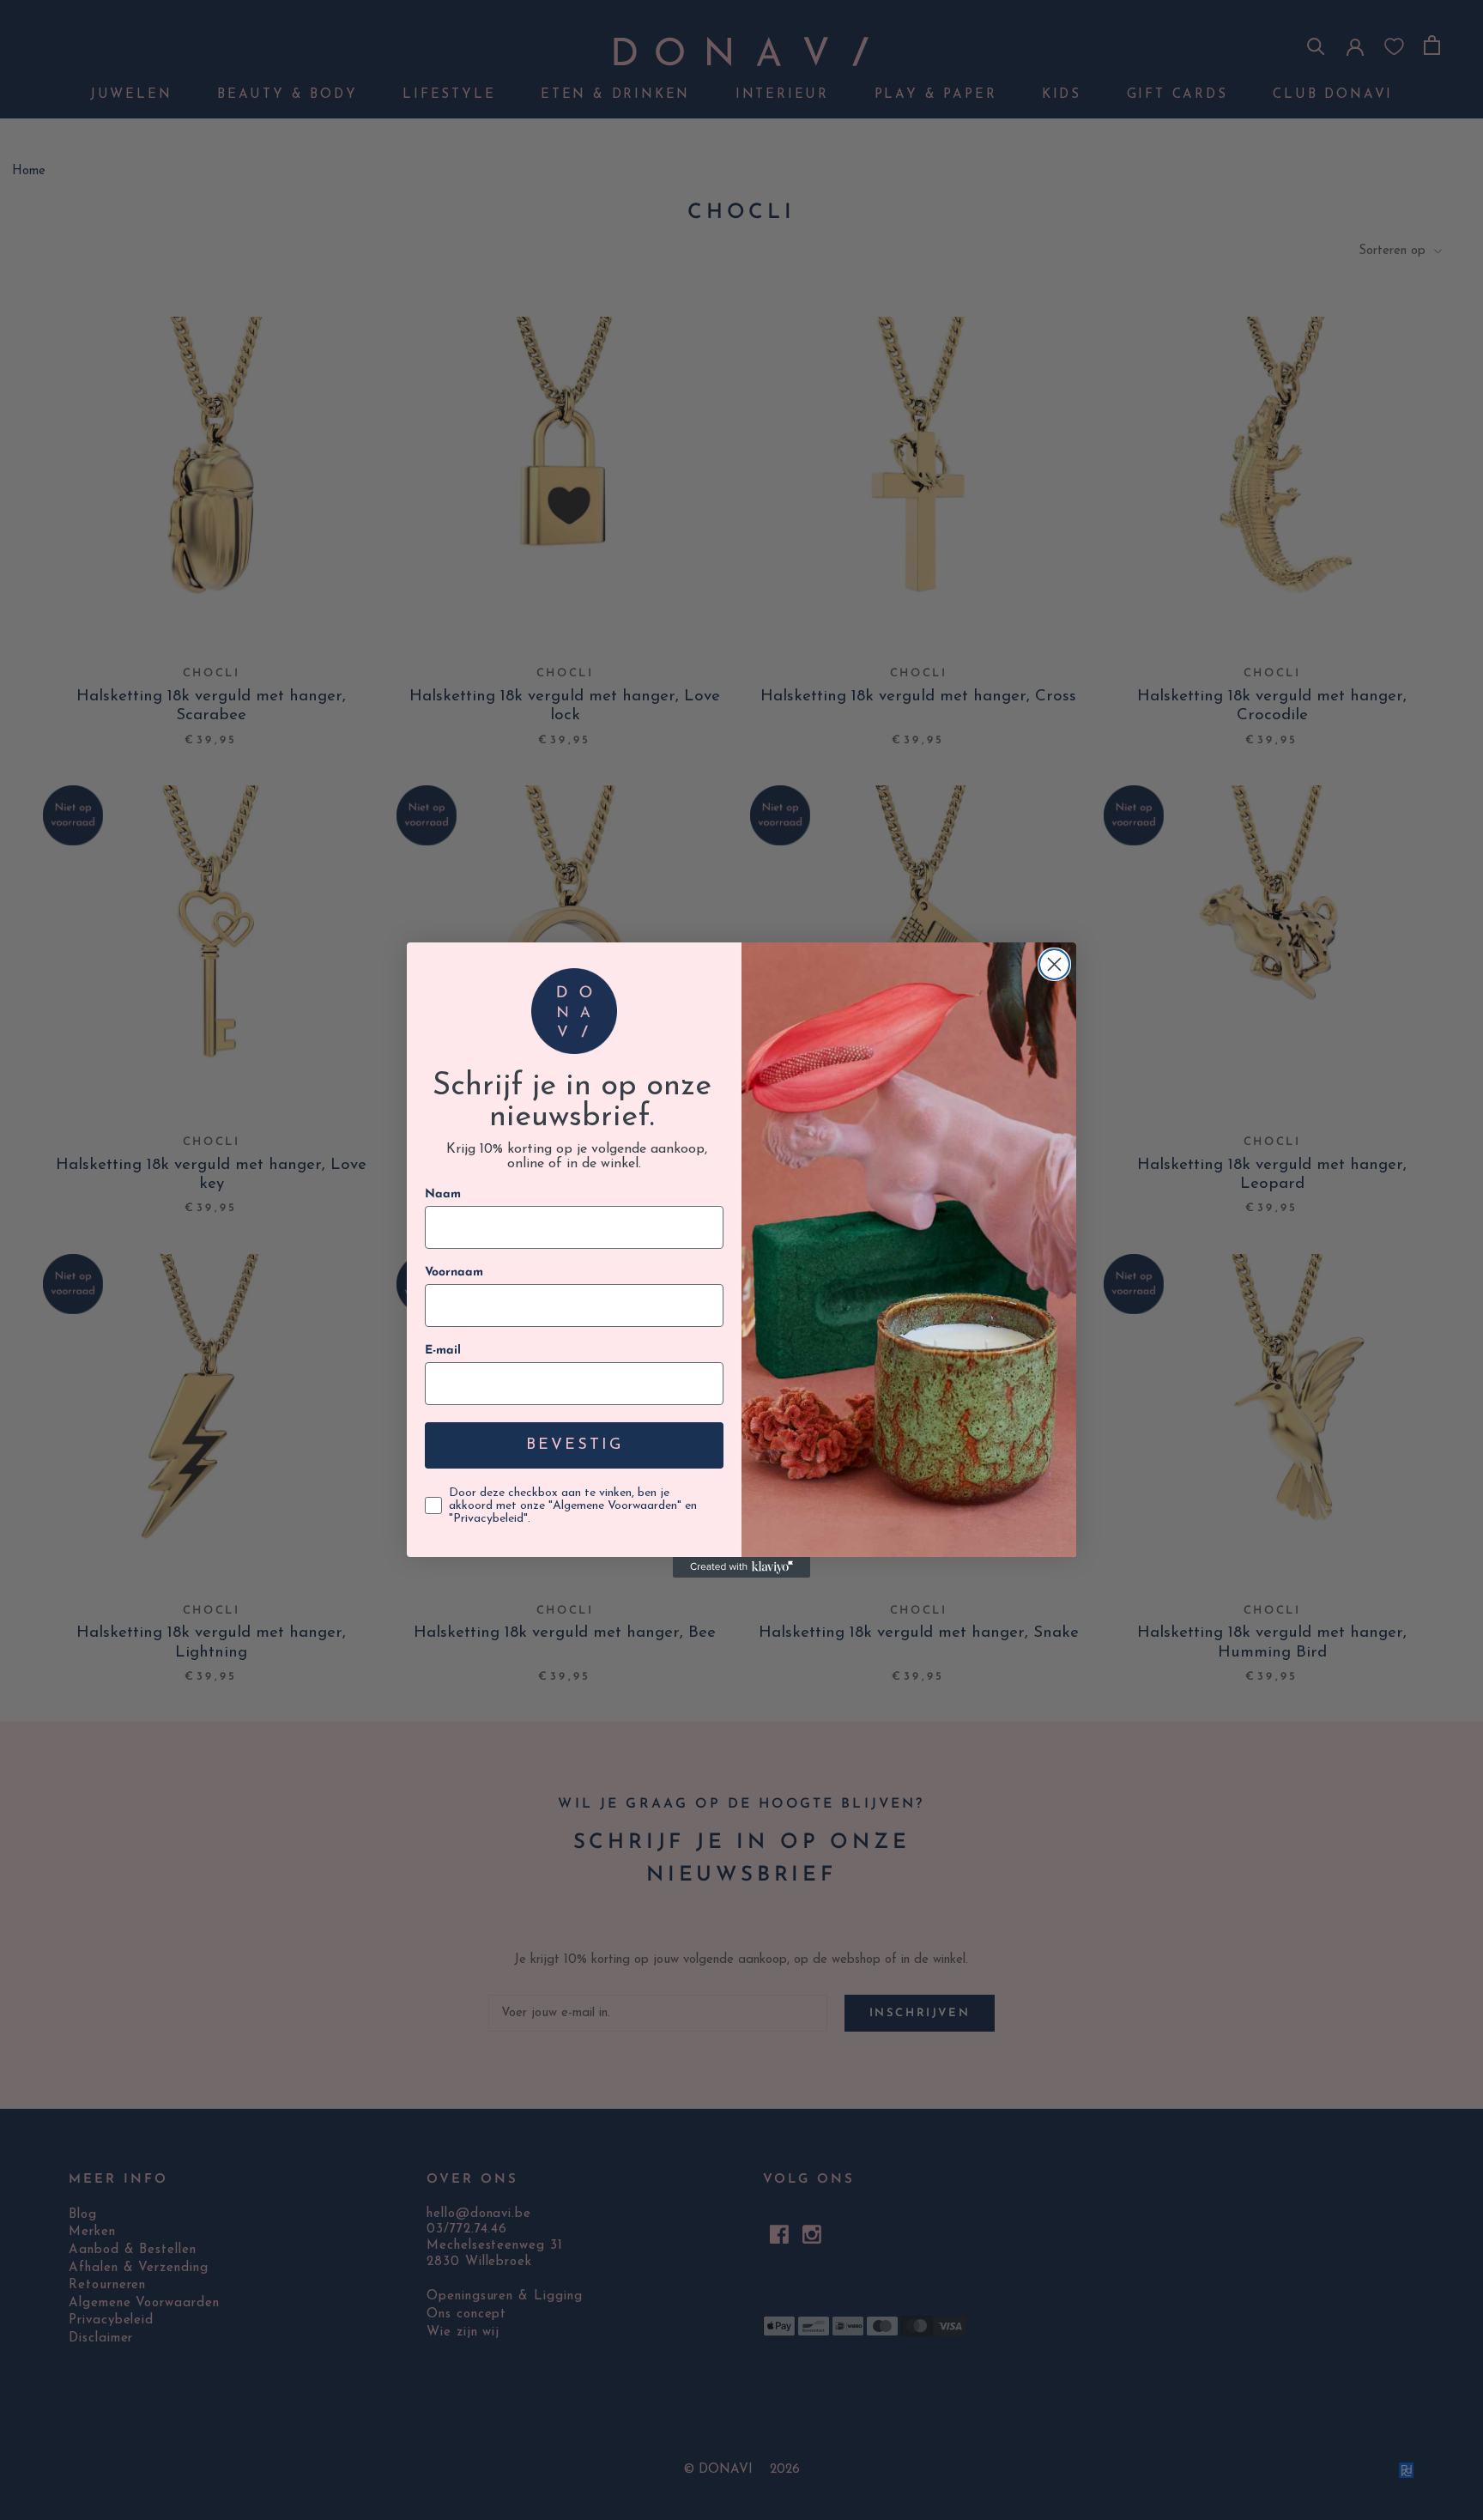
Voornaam (454, 1272)
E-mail (443, 1351)
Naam (443, 1194)
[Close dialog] (1054, 964)
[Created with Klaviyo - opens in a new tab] (741, 1567)
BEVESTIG (575, 1445)
